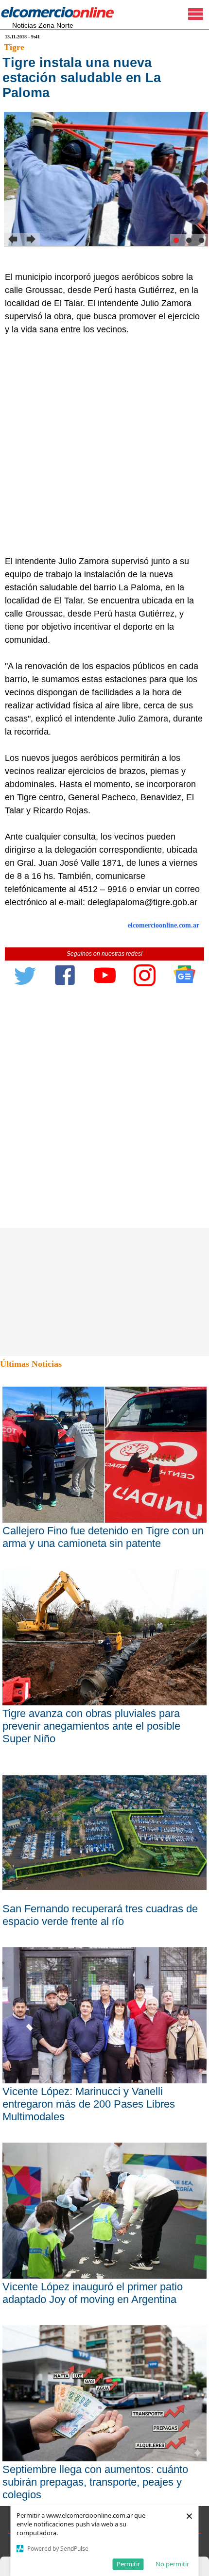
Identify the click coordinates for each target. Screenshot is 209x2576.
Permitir (128, 2564)
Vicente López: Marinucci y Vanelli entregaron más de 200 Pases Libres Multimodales (89, 2104)
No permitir (172, 2564)
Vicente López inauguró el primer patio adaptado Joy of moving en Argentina (93, 2293)
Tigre (14, 47)
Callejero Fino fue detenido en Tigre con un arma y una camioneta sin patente (103, 1537)
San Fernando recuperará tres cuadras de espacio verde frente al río (100, 1915)
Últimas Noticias (31, 1364)
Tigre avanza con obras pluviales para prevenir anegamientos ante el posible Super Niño (91, 1726)
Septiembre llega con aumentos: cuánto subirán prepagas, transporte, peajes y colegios (95, 2482)
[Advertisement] (104, 446)
